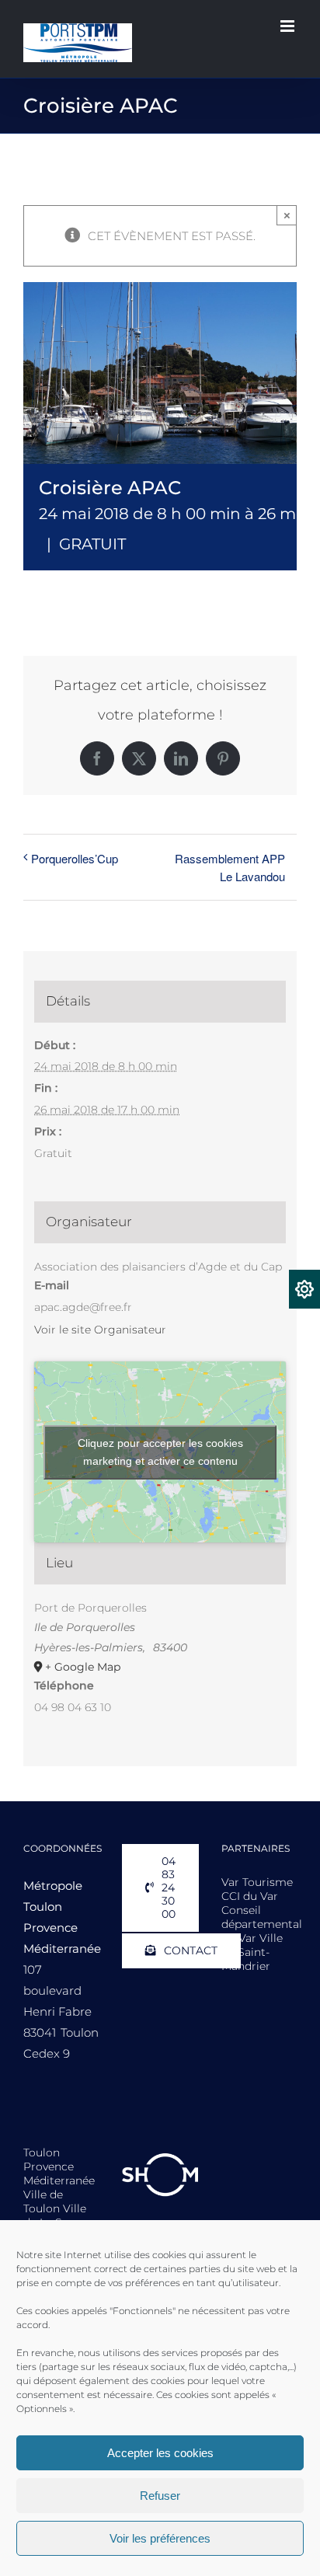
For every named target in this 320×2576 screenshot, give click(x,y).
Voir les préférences (160, 2538)
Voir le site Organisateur (100, 1330)
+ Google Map (83, 1667)
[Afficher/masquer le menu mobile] (289, 26)
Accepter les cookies (160, 2453)
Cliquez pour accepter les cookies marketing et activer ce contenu (160, 1452)
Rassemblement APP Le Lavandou (230, 867)
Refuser (160, 2496)
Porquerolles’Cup (75, 858)
